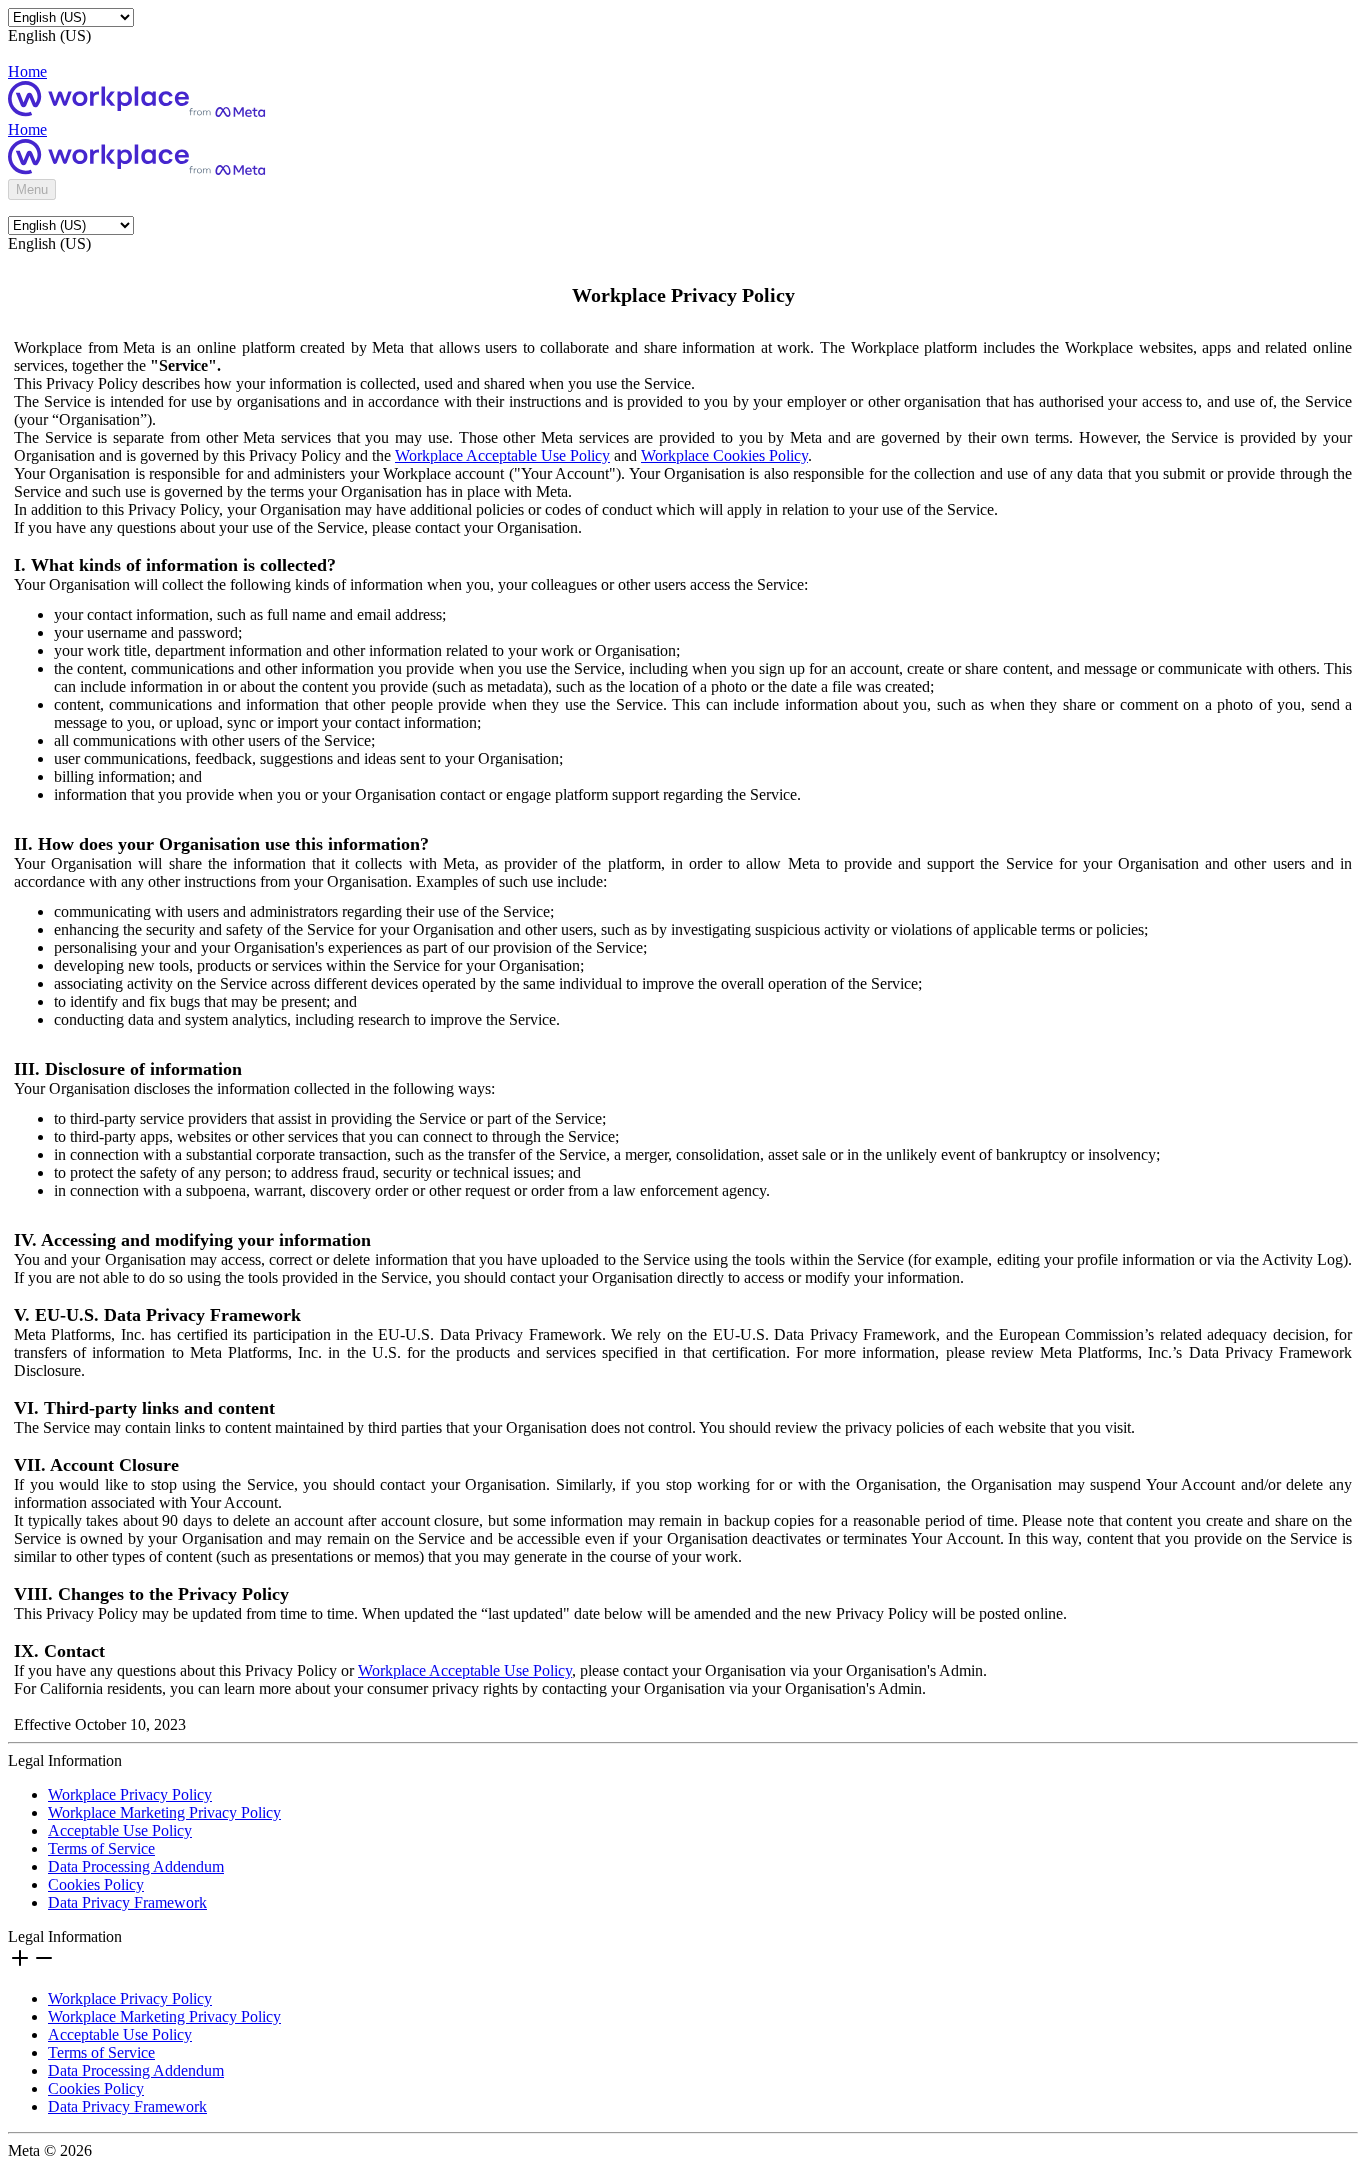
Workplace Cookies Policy (724, 455)
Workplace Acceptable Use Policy (502, 455)
